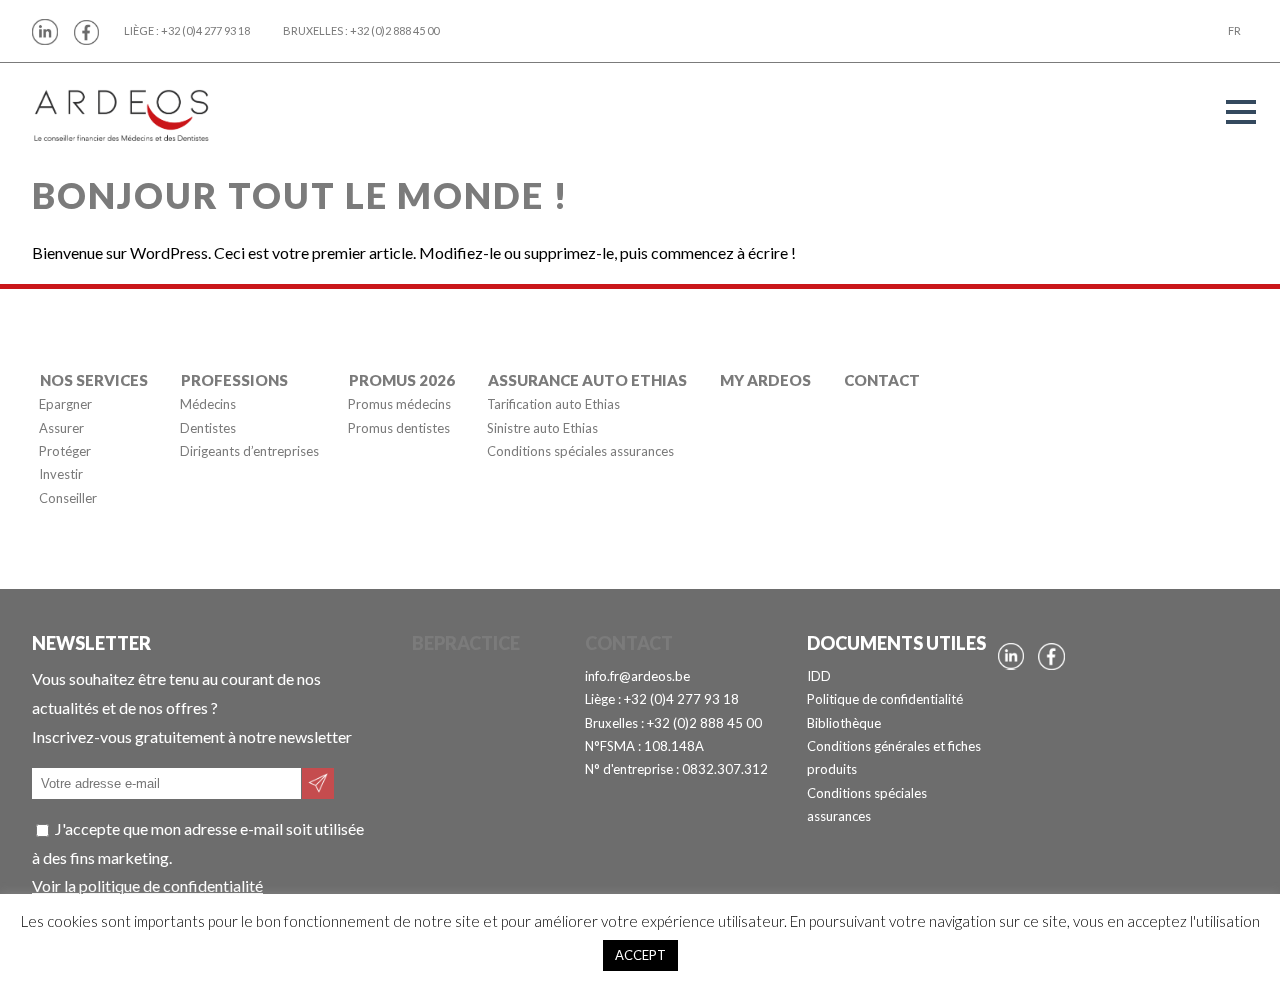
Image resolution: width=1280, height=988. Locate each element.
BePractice (466, 643)
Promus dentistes (399, 428)
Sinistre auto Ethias (542, 428)
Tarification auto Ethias (553, 405)
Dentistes (208, 428)
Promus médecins (399, 405)
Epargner (65, 405)
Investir (61, 475)
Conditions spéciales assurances (580, 451)
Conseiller (68, 498)
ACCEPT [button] (640, 955)
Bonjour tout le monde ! (300, 195)
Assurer (61, 428)
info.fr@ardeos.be (637, 676)
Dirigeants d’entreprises (249, 451)
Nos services (94, 380)
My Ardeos (765, 380)
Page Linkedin (45, 32)
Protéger (65, 451)
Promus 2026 (402, 380)
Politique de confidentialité (885, 699)
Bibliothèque (844, 723)
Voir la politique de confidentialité (147, 885)
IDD (819, 676)
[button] (1241, 112)
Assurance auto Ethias (587, 380)
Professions (234, 380)
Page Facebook (87, 32)
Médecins (208, 405)
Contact (882, 380)
